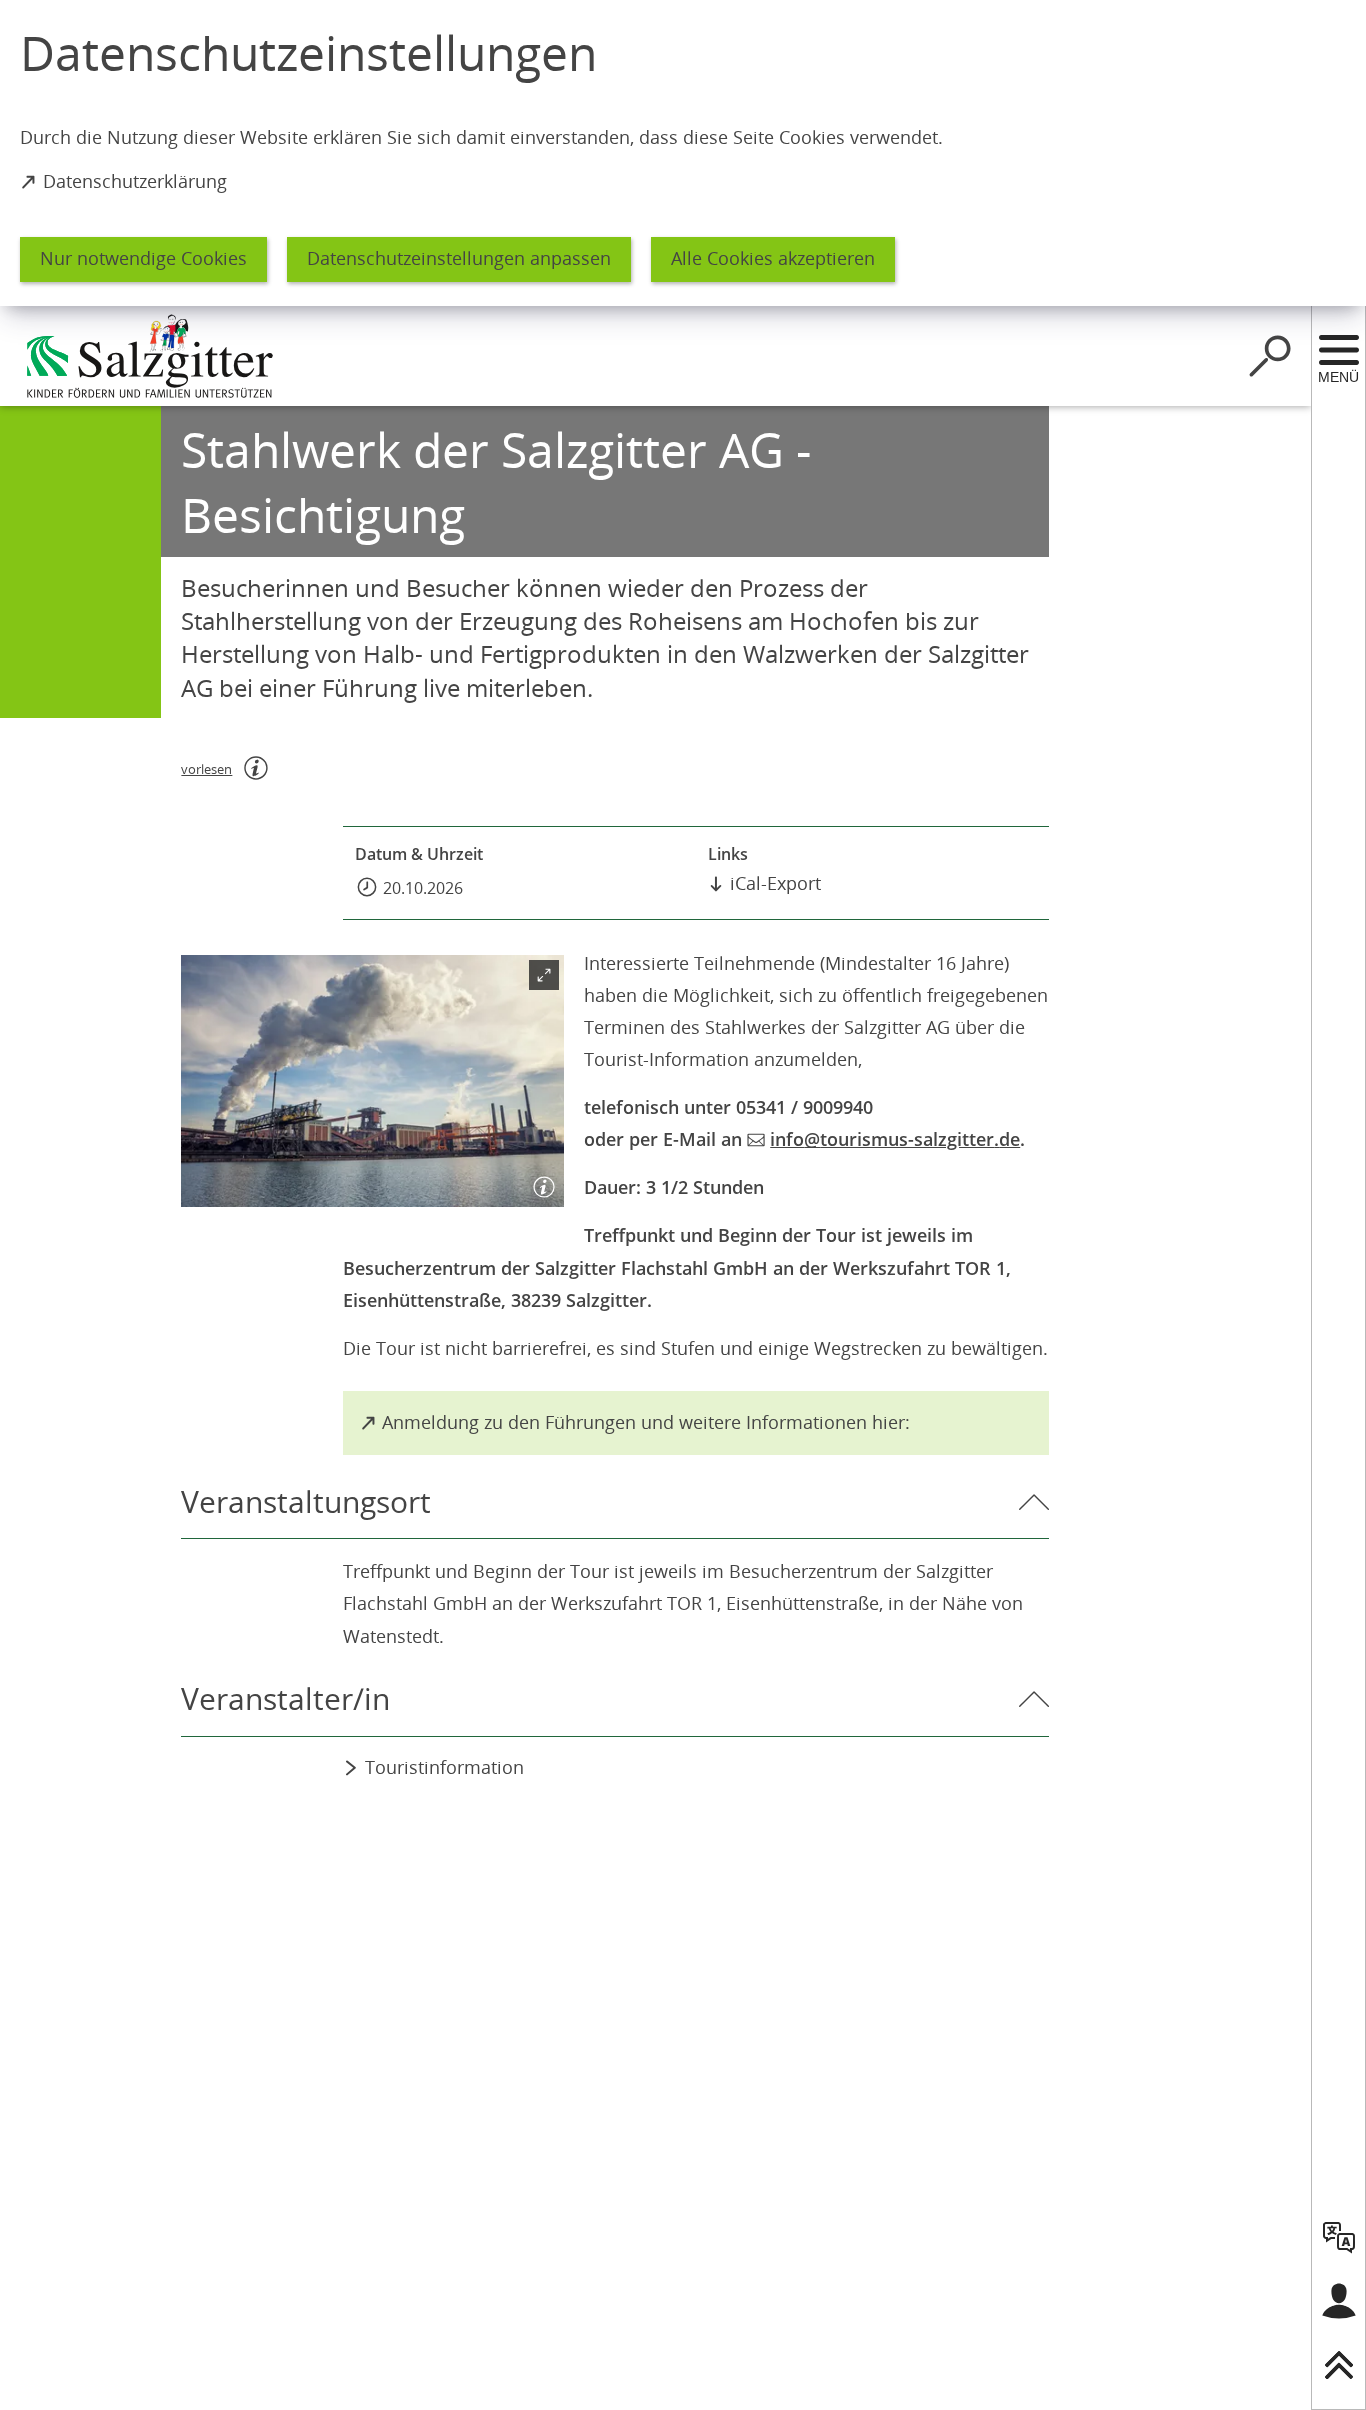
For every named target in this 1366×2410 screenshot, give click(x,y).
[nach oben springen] (1339, 2365)
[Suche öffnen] (1270, 356)
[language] (1339, 2237)
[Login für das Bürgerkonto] (1339, 2301)
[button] (372, 1081)
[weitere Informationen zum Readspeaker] (256, 768)
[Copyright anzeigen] (540, 1183)
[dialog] (683, 153)
